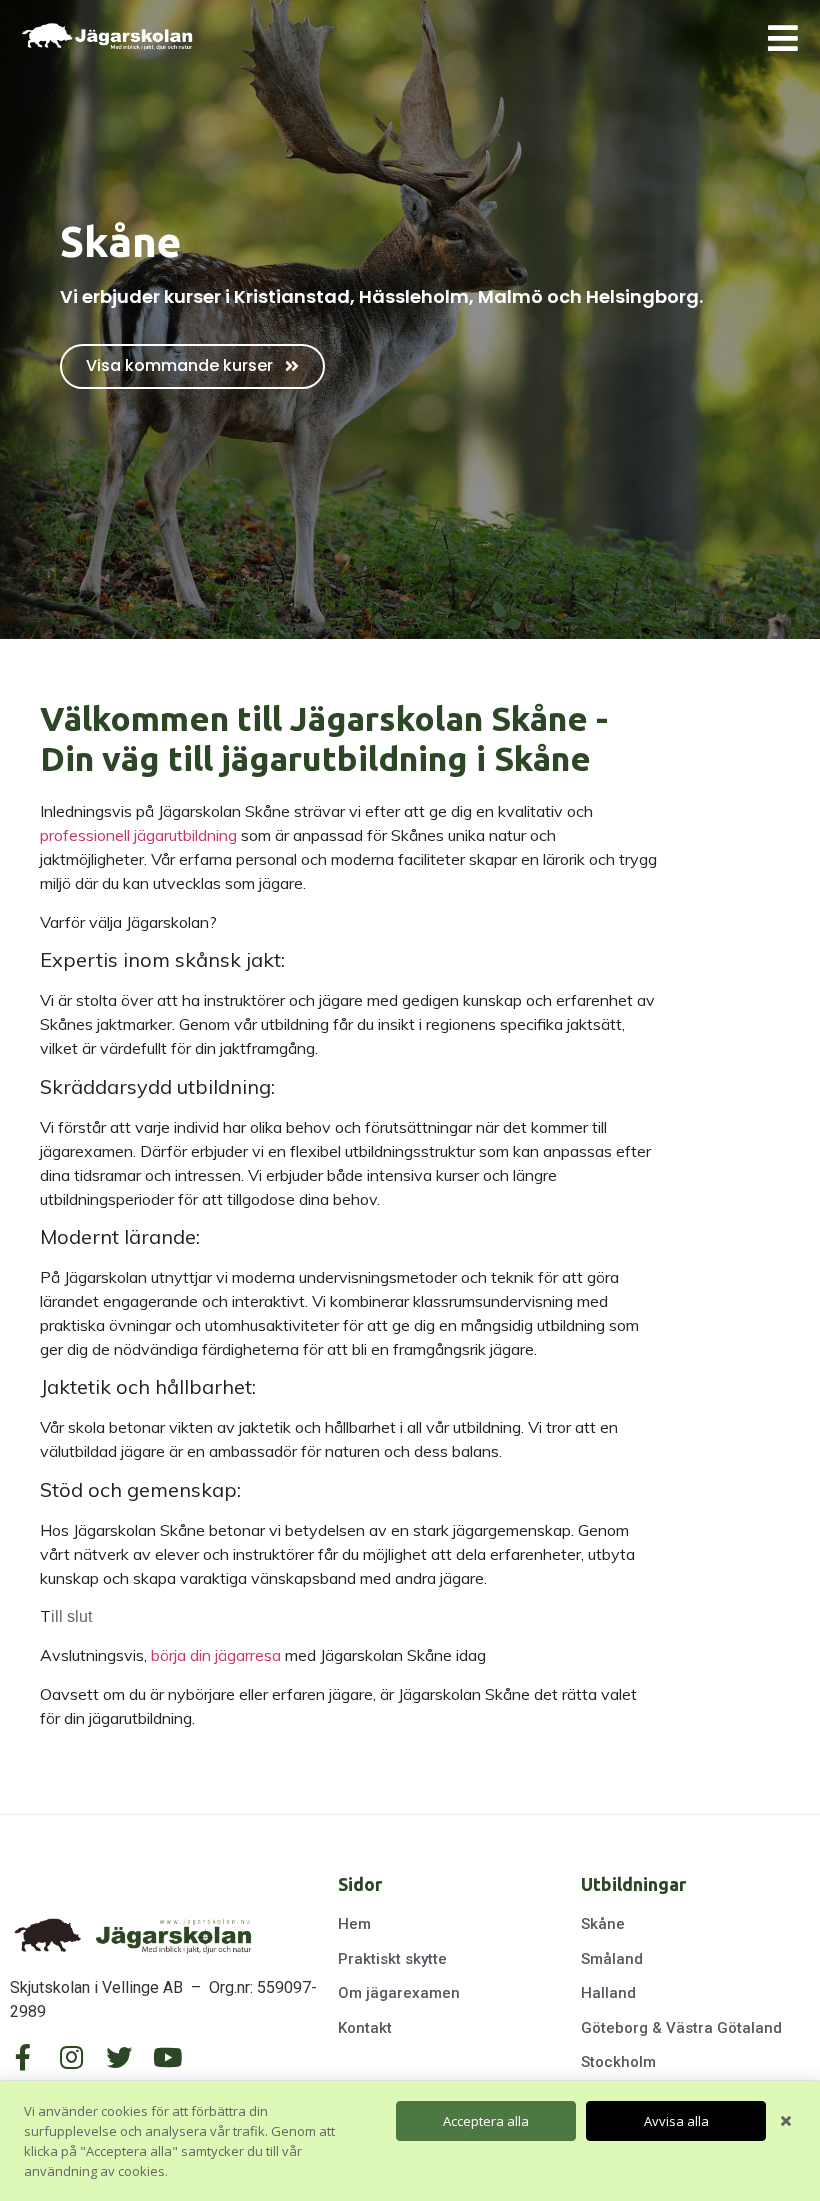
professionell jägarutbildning (138, 835)
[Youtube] (167, 2057)
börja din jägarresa (216, 1655)
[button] (192, 366)
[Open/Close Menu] (782, 37)
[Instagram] (71, 2057)
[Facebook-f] (23, 2057)
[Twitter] (119, 2057)
